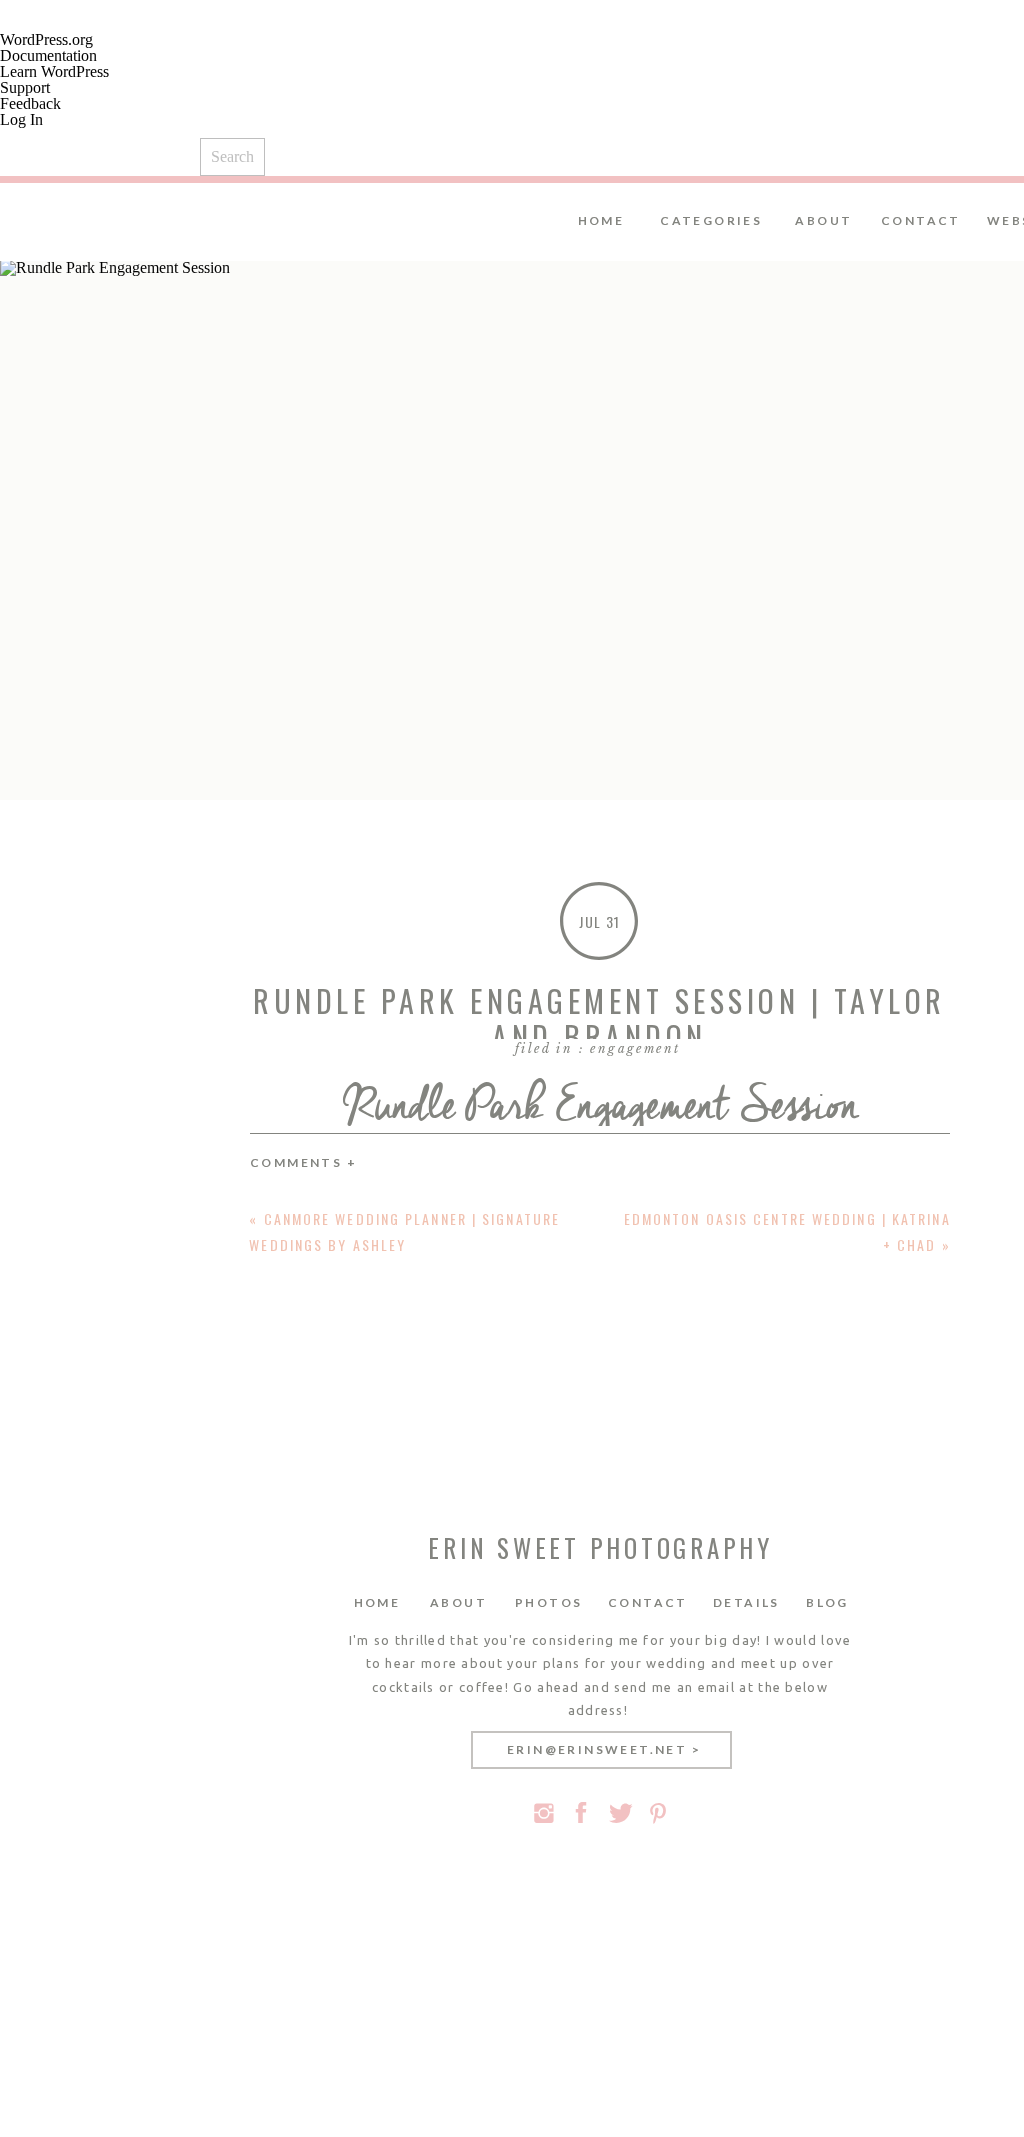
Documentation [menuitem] (48, 55)
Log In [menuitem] (21, 119)
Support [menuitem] (25, 87)
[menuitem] (512, 152)
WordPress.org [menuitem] (46, 39)
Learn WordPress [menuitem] (54, 71)
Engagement (635, 1048)
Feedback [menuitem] (30, 103)
